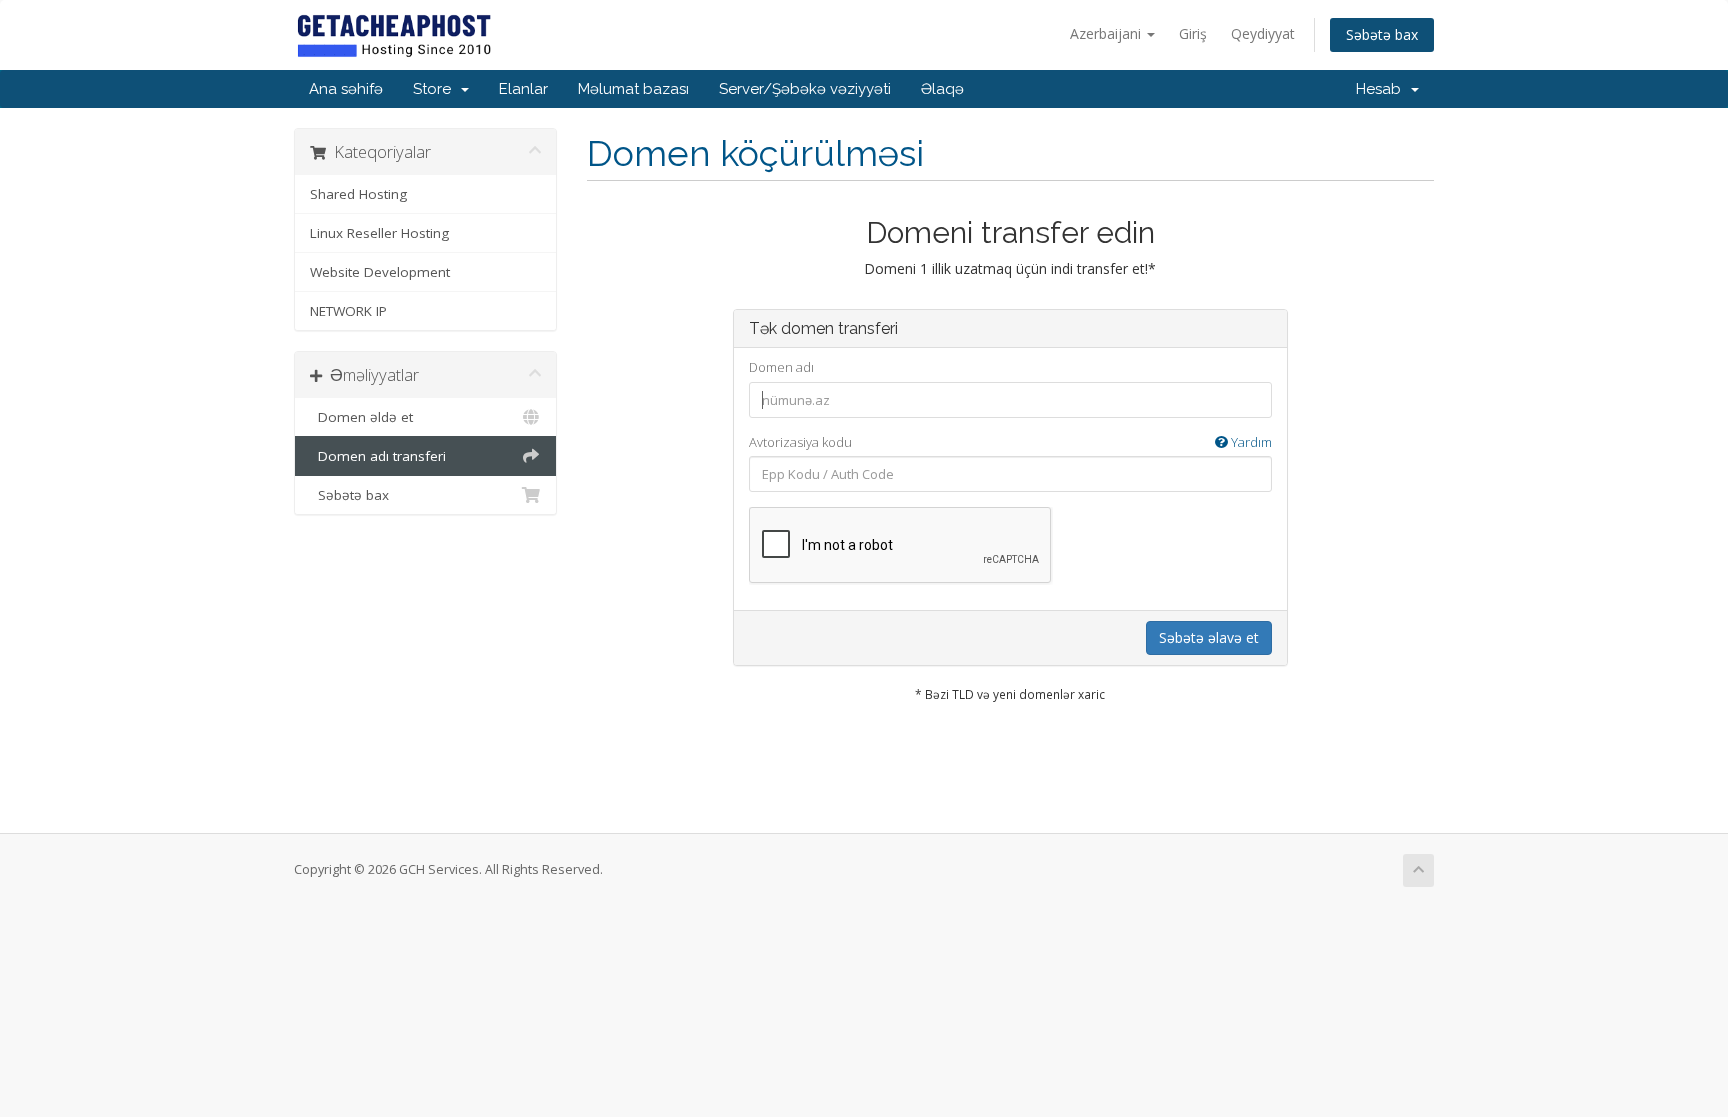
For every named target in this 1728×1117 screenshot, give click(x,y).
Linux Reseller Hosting (379, 233)
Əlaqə (942, 89)
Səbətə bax (1382, 34)
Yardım (1250, 442)
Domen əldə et (361, 417)
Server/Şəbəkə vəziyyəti (805, 89)
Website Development (380, 272)
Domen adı (781, 367)
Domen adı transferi (378, 456)
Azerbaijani (1107, 33)
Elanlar (523, 89)
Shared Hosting (358, 194)
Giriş (1193, 33)
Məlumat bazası (633, 89)
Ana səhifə (346, 89)
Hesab (1382, 89)
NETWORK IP (348, 311)
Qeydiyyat (1263, 33)
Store (436, 89)
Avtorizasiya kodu (1010, 442)
